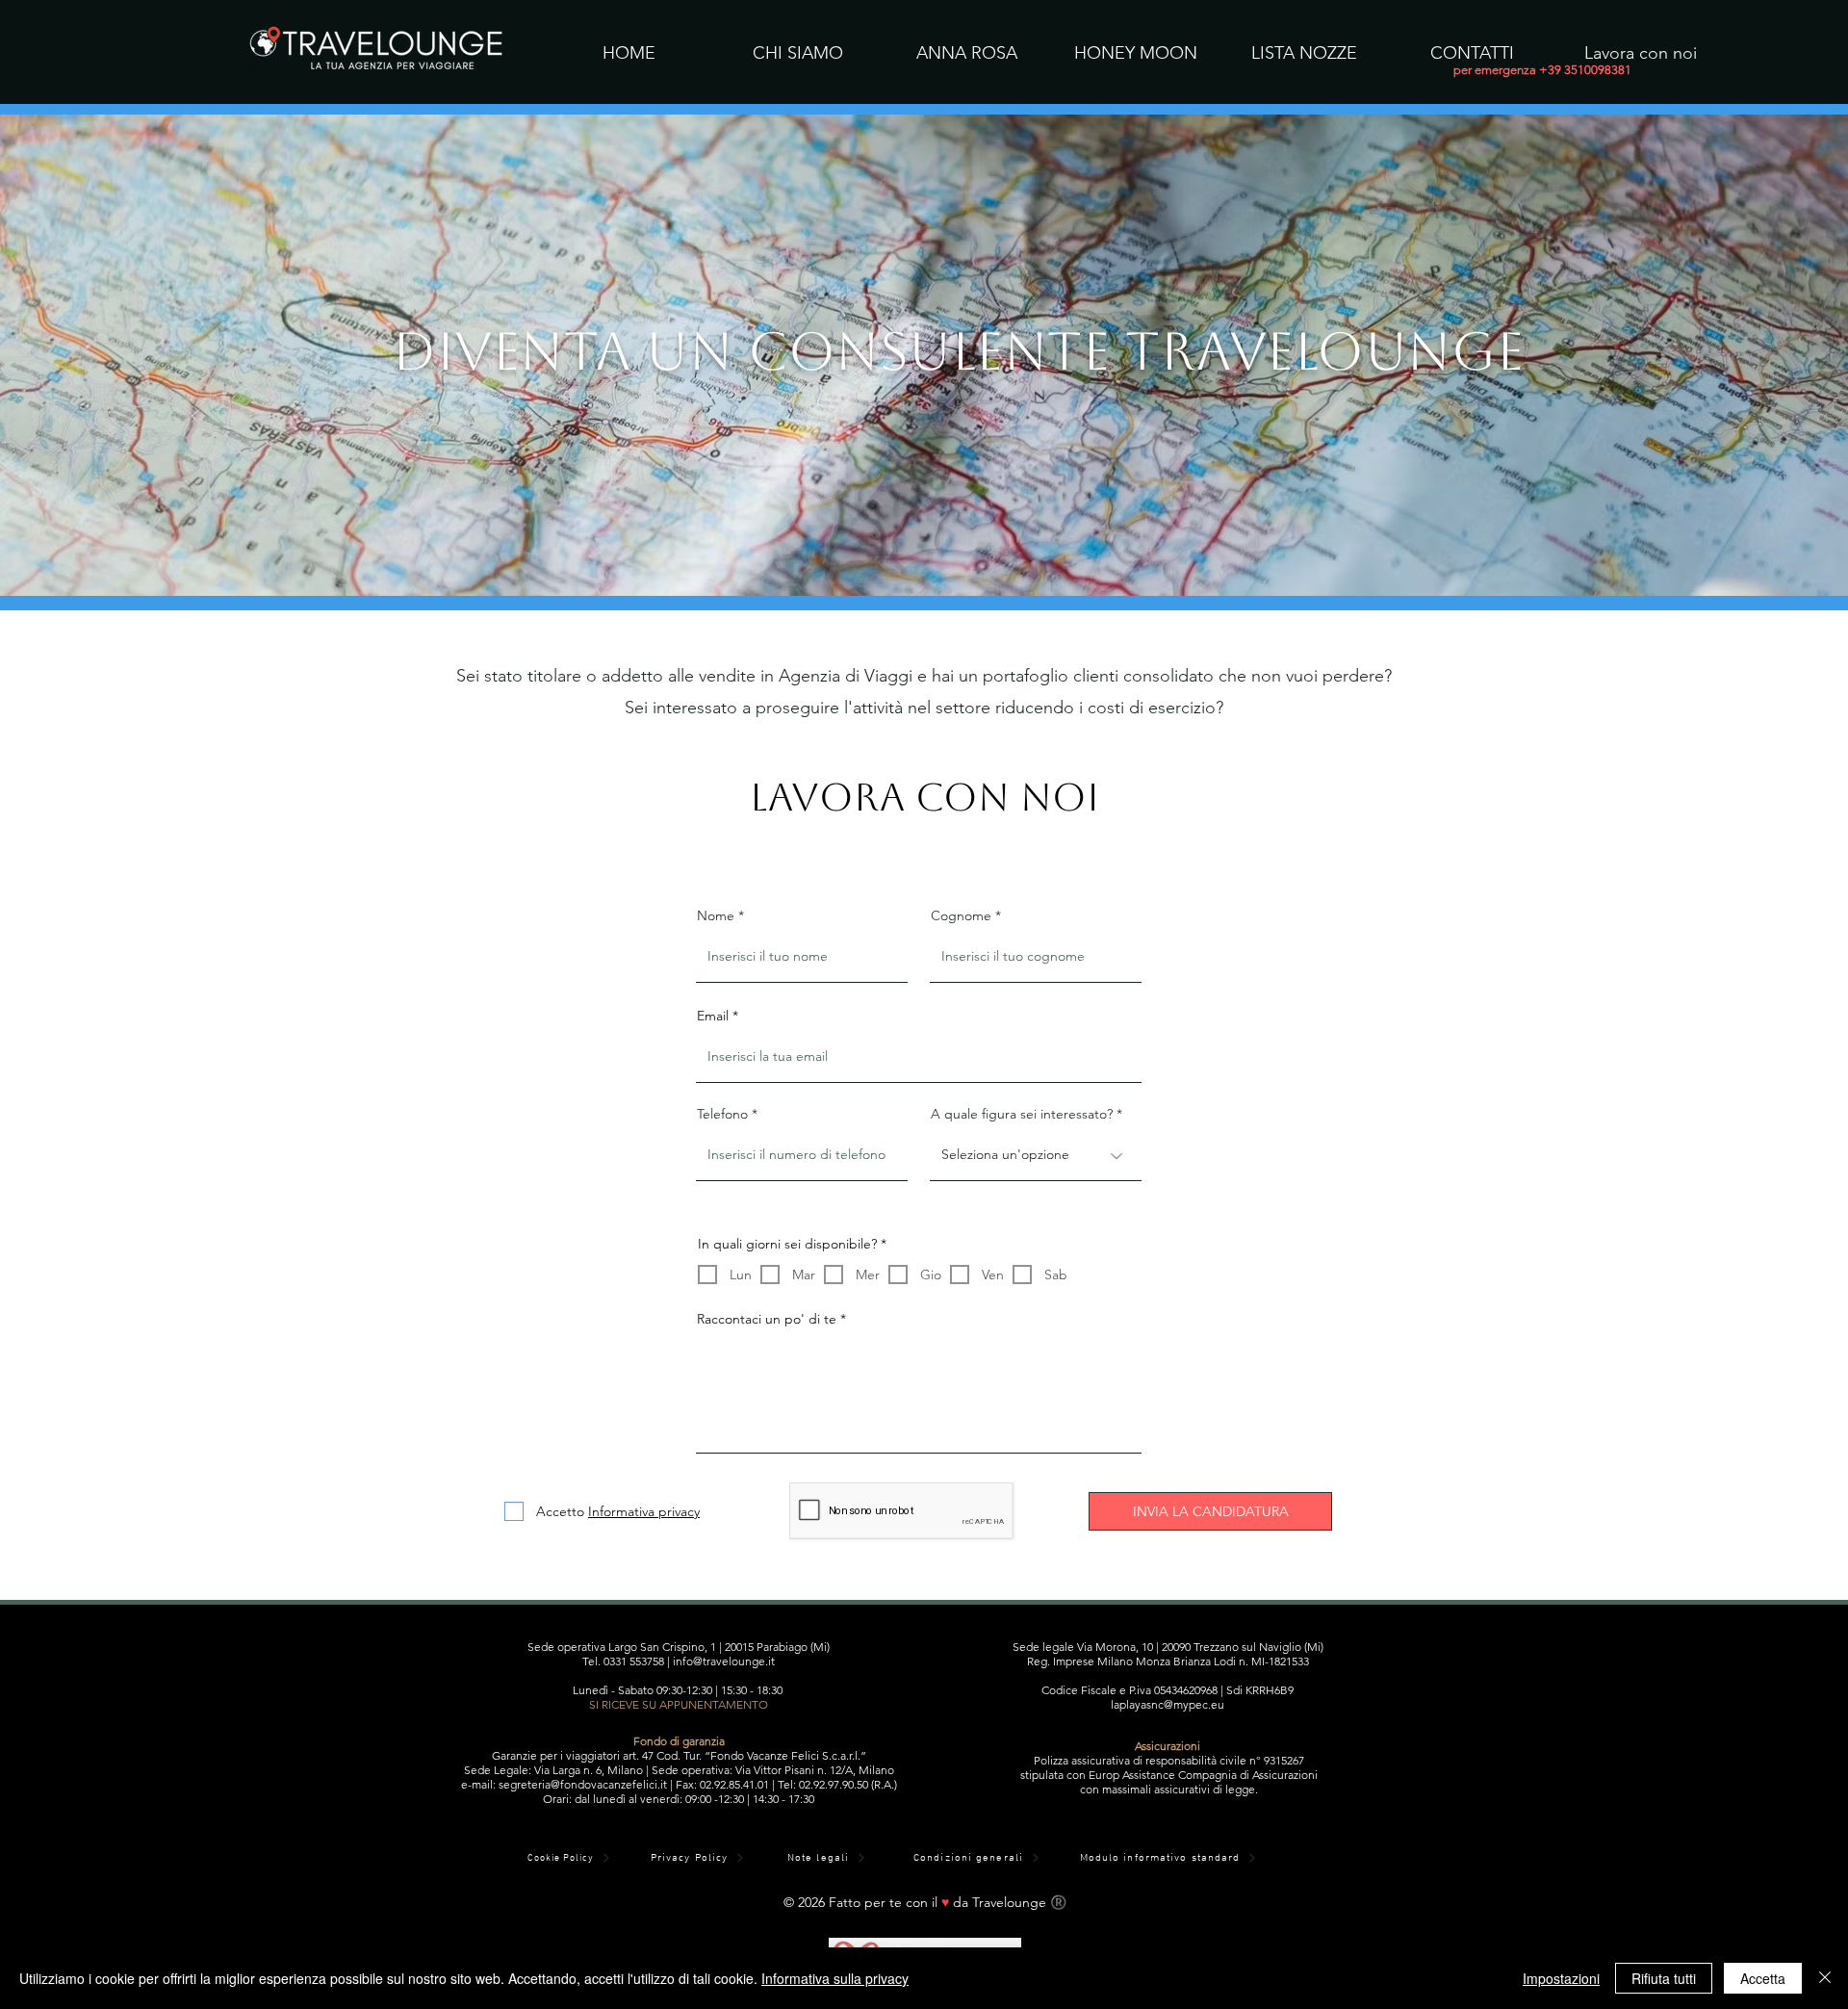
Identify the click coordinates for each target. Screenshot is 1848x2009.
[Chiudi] (1825, 1978)
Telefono (722, 1114)
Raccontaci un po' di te (767, 1319)
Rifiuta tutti (1664, 1978)
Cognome (961, 915)
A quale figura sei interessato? (1022, 1114)
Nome (716, 915)
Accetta (1763, 1978)
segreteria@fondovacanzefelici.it (583, 1784)
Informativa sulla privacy (835, 1978)
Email (713, 1016)
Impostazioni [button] (1561, 1978)
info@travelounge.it (724, 1661)
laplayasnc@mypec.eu (1168, 1704)
